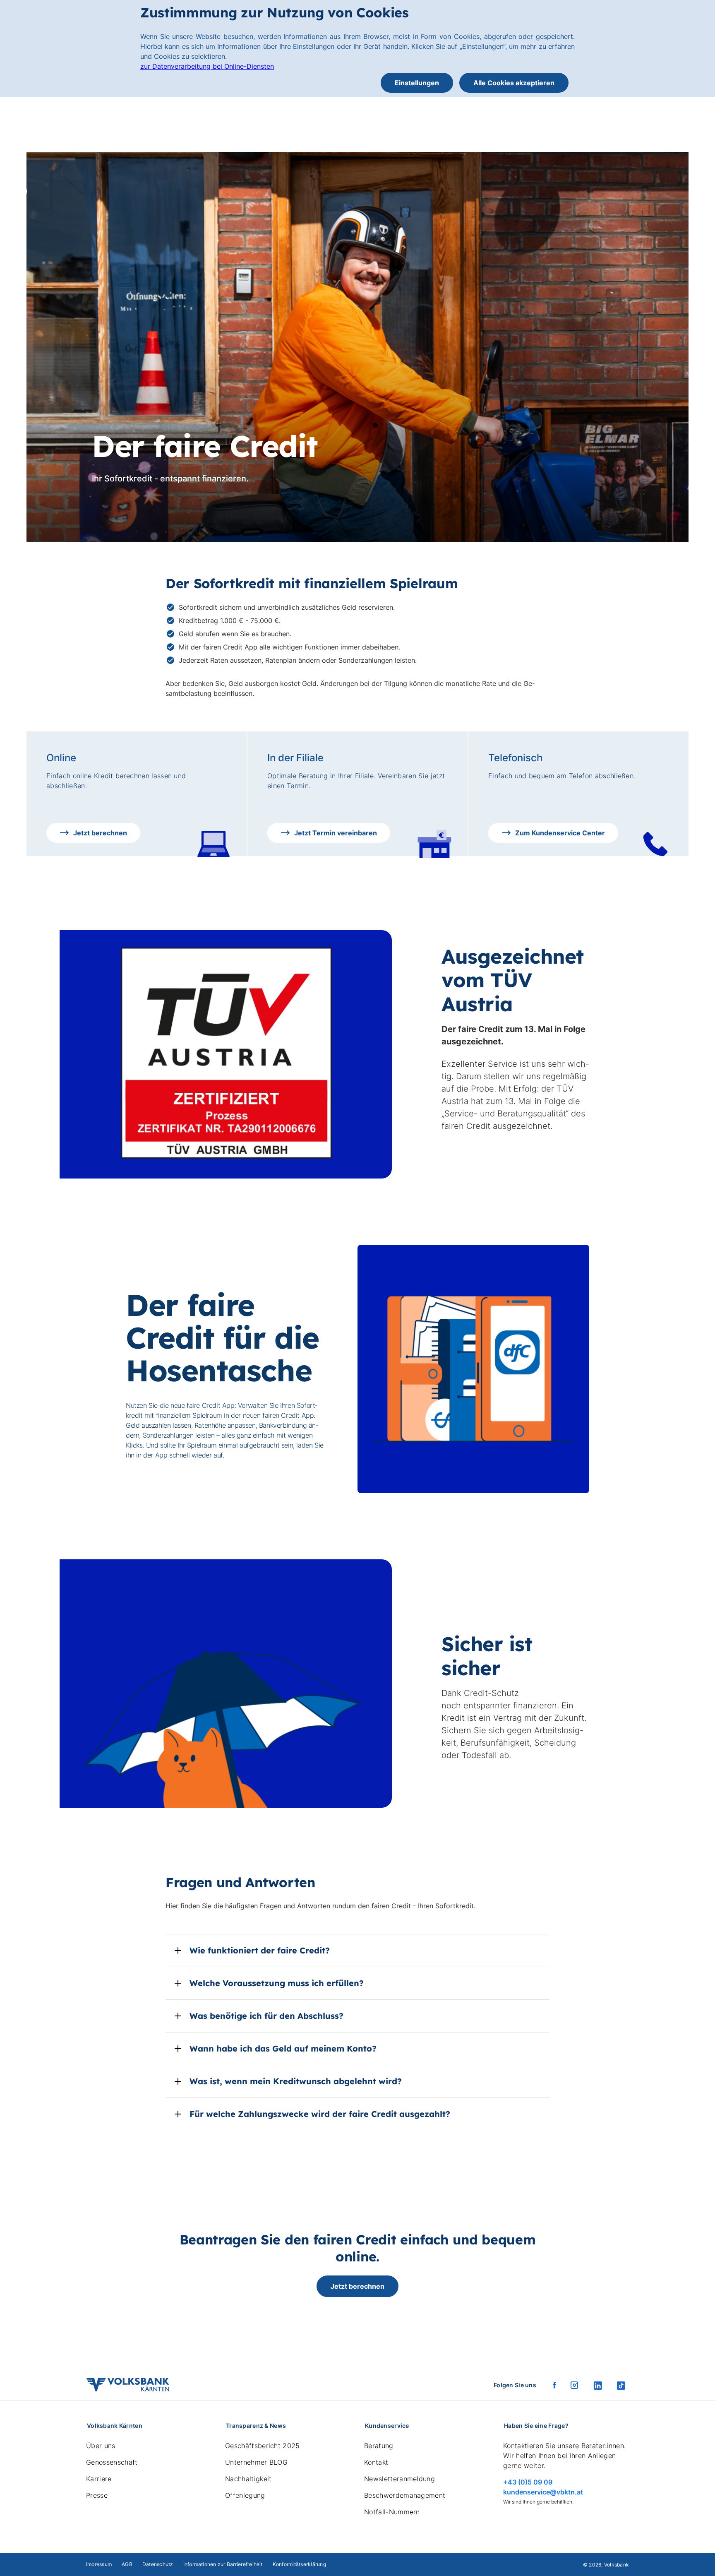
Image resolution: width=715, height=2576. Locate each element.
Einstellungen (417, 83)
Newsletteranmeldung (399, 2479)
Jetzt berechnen (357, 2286)
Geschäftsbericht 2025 (263, 2446)
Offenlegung (245, 2495)
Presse (97, 2495)
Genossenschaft (112, 2462)
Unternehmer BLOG (256, 2462)
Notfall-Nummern (392, 2512)
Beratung (379, 2446)
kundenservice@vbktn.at (543, 2492)
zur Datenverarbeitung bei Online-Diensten (207, 66)
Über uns (101, 2446)
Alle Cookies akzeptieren (514, 83)
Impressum (99, 2564)
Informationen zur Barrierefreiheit (223, 2564)
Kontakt (376, 2462)
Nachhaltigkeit (248, 2479)
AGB (127, 2564)
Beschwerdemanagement (405, 2495)
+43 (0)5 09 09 (528, 2482)
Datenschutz (158, 2564)
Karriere (99, 2479)
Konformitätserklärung (299, 2564)
